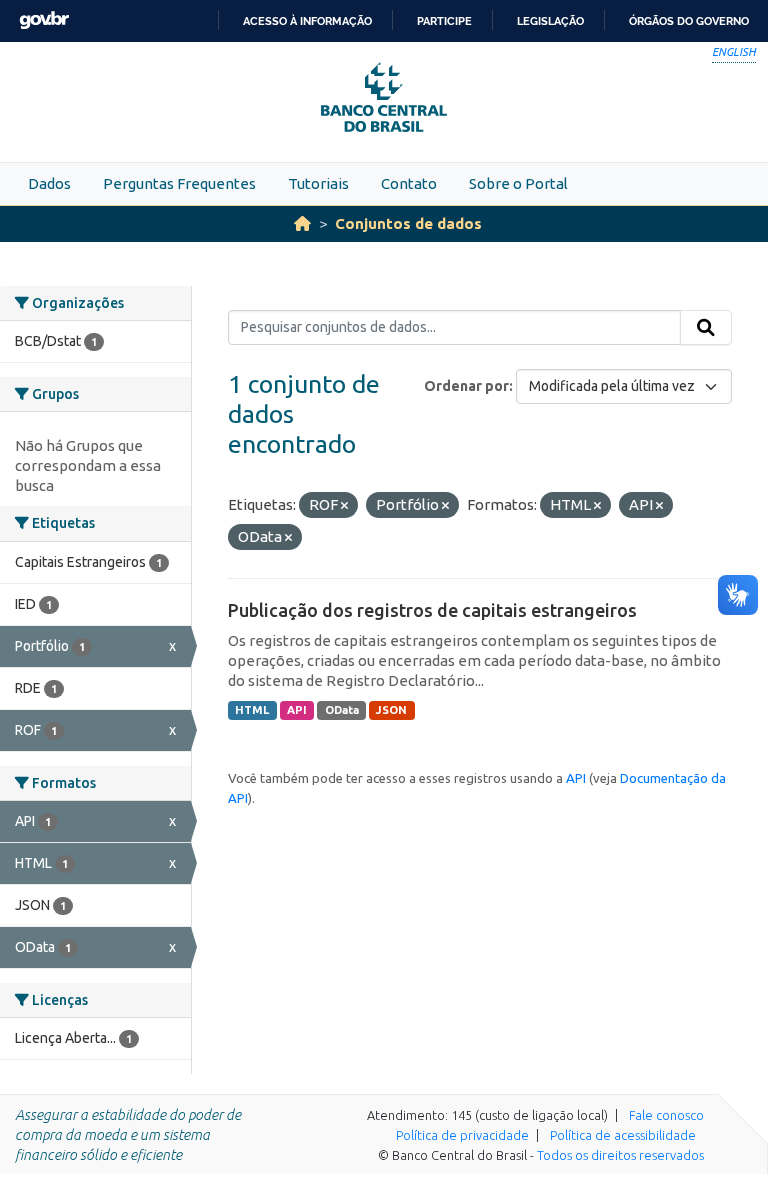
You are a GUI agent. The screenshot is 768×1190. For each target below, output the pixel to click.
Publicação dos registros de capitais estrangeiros (432, 610)
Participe (444, 21)
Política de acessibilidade (623, 1135)
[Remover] (344, 506)
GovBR (44, 20)
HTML (252, 710)
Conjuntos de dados (408, 223)
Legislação (550, 21)
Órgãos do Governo (689, 21)
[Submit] (706, 328)
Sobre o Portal (518, 183)
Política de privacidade (462, 1135)
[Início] (302, 223)
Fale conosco (666, 1115)
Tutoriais (318, 183)
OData (342, 710)
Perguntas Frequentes (179, 183)
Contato (409, 183)
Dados (49, 183)
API (297, 710)
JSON (391, 710)
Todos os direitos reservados (620, 1155)
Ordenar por (466, 386)
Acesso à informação (307, 21)
